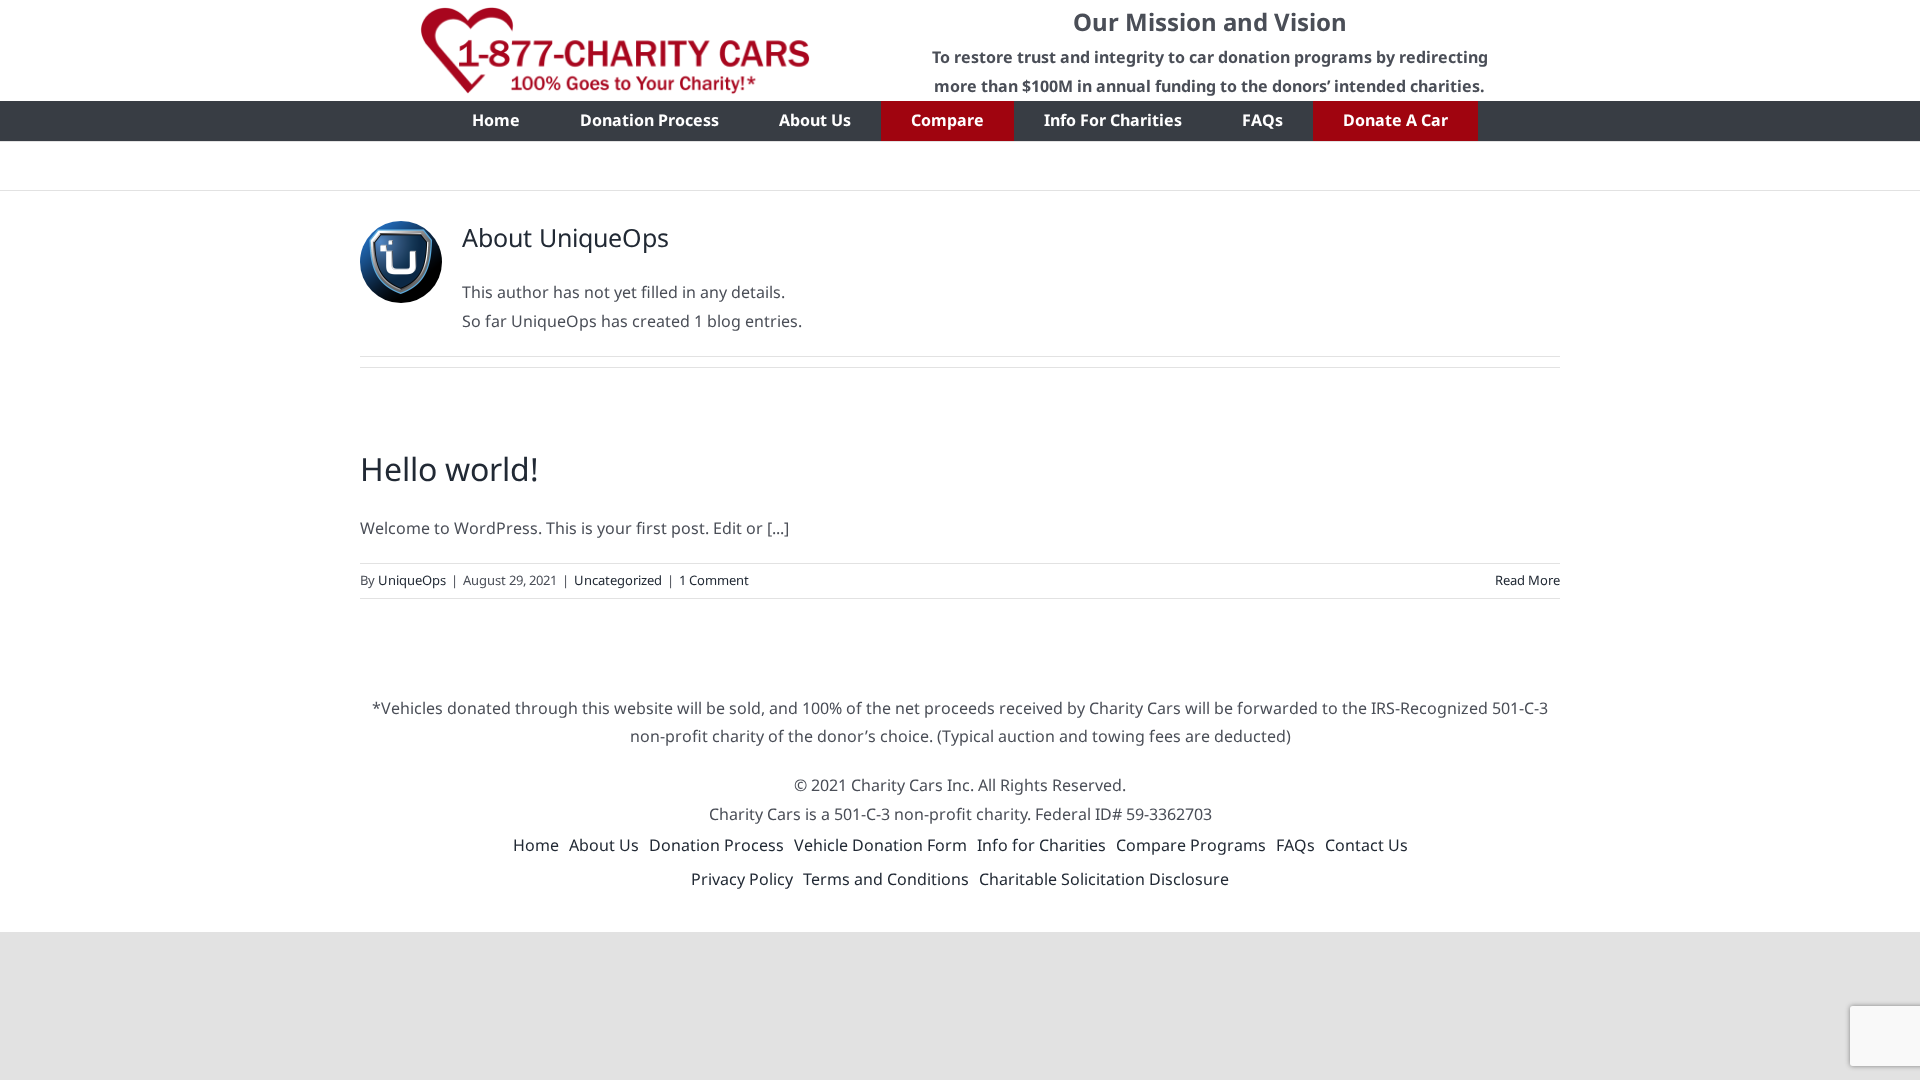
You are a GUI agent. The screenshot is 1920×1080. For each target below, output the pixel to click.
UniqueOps (412, 580)
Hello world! (449, 468)
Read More (1527, 580)
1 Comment (714, 580)
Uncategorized (618, 580)
